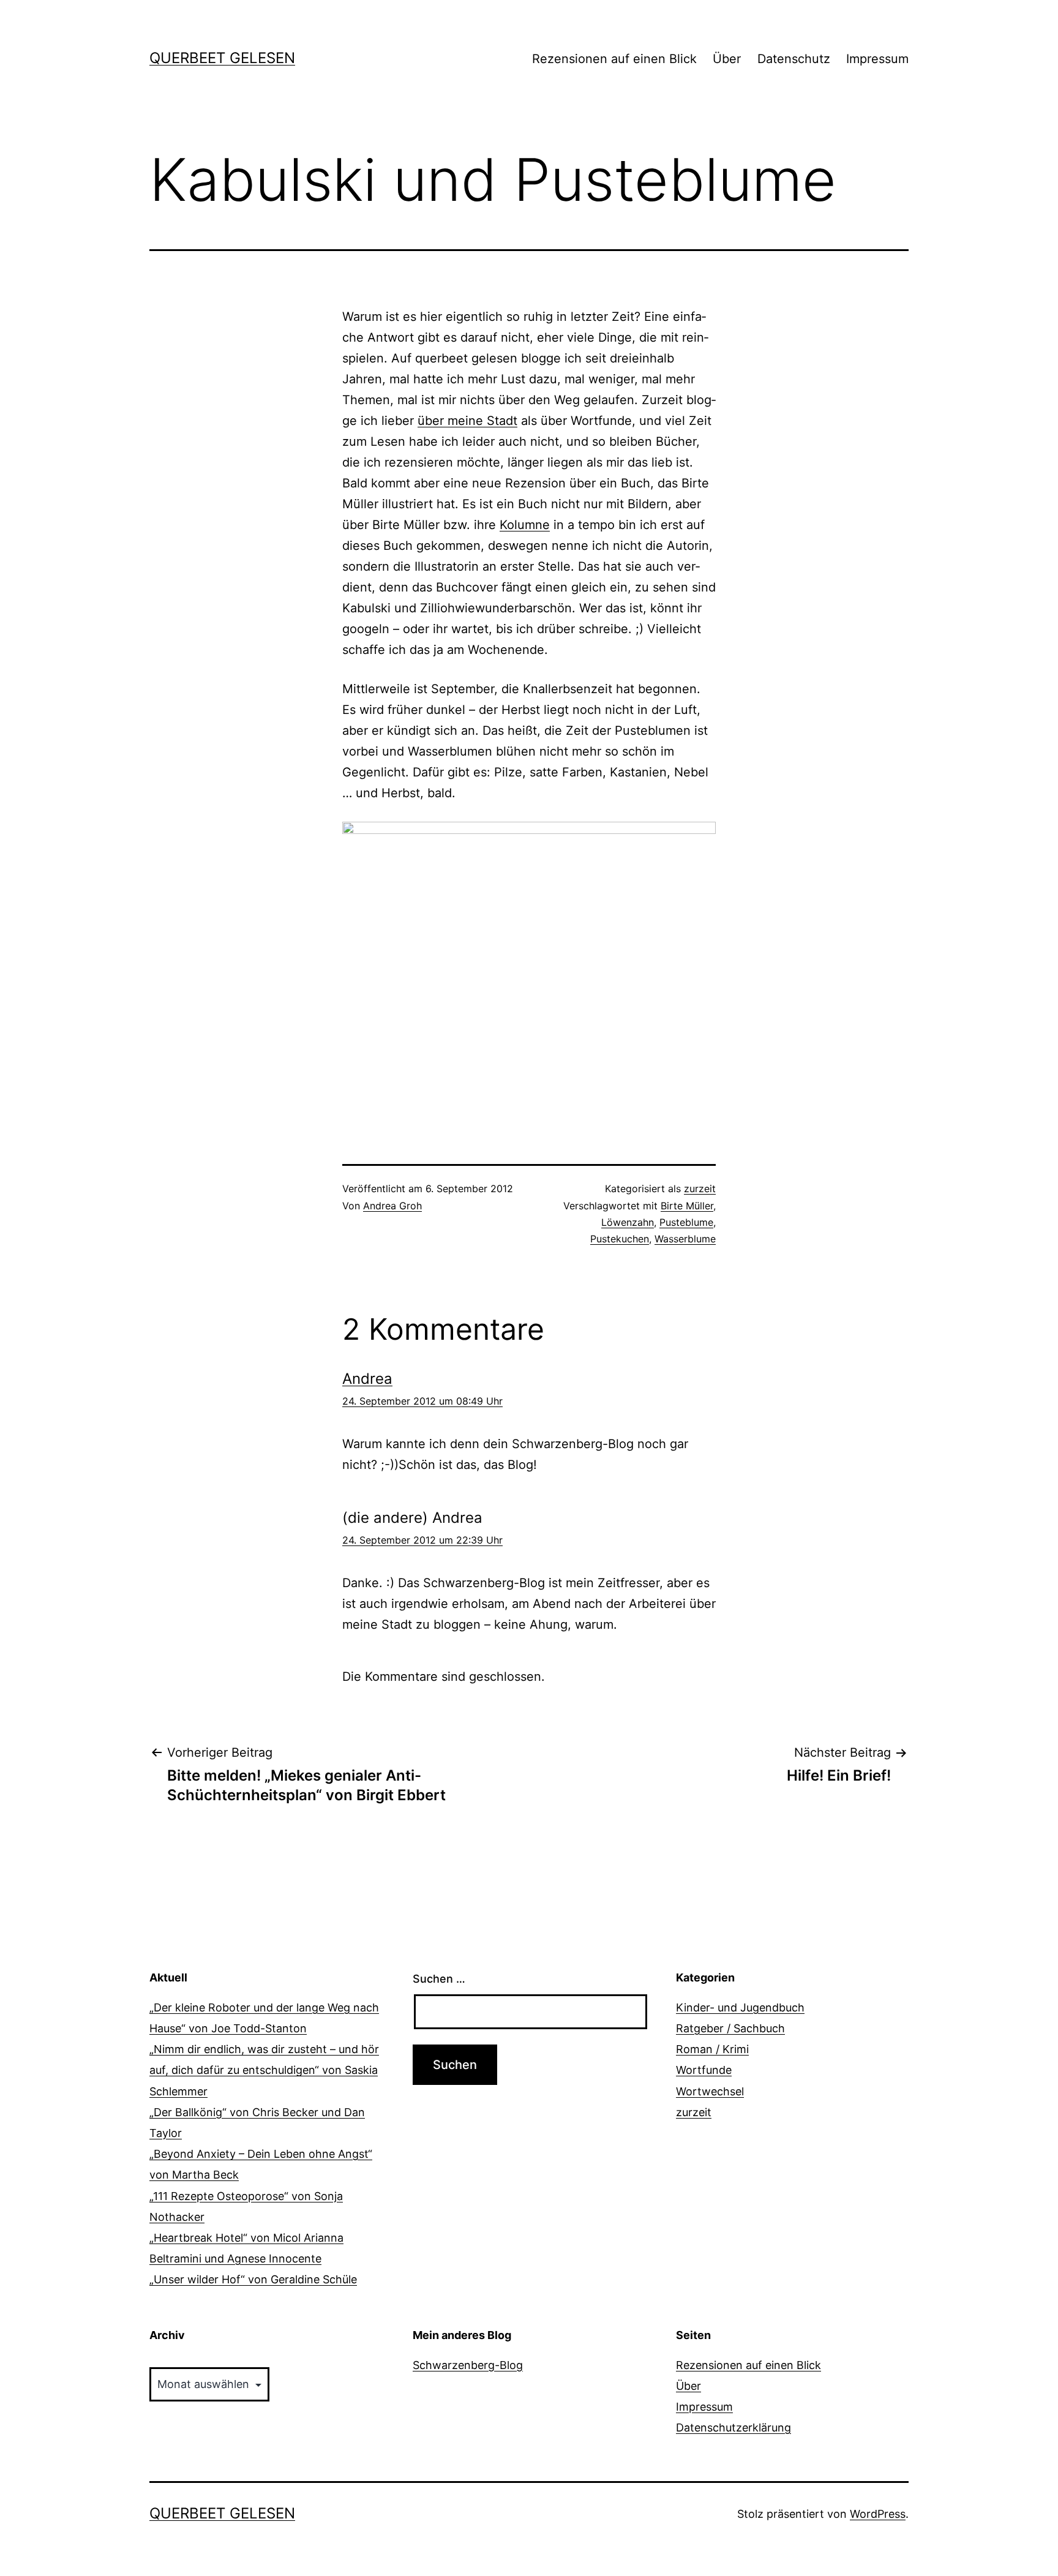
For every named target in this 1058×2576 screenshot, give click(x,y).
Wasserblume (685, 1239)
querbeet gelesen (222, 58)
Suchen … (439, 1979)
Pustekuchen (620, 1239)
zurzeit (700, 1188)
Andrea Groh (392, 1206)
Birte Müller (687, 1206)
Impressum (877, 59)
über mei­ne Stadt (467, 421)
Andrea (367, 1379)
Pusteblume (686, 1222)
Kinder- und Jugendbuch (740, 2007)
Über (727, 59)
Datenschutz (794, 59)
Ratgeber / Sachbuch (730, 2028)
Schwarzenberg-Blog (468, 2365)
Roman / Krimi (712, 2049)
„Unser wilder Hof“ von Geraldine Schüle (253, 2279)
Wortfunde (704, 2070)
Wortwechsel (710, 2091)
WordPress (878, 2514)
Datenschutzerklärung (733, 2428)
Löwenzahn (628, 1222)
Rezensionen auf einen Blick (614, 59)
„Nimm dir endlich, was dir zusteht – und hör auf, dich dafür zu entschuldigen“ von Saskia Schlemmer (264, 2070)
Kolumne (525, 525)
